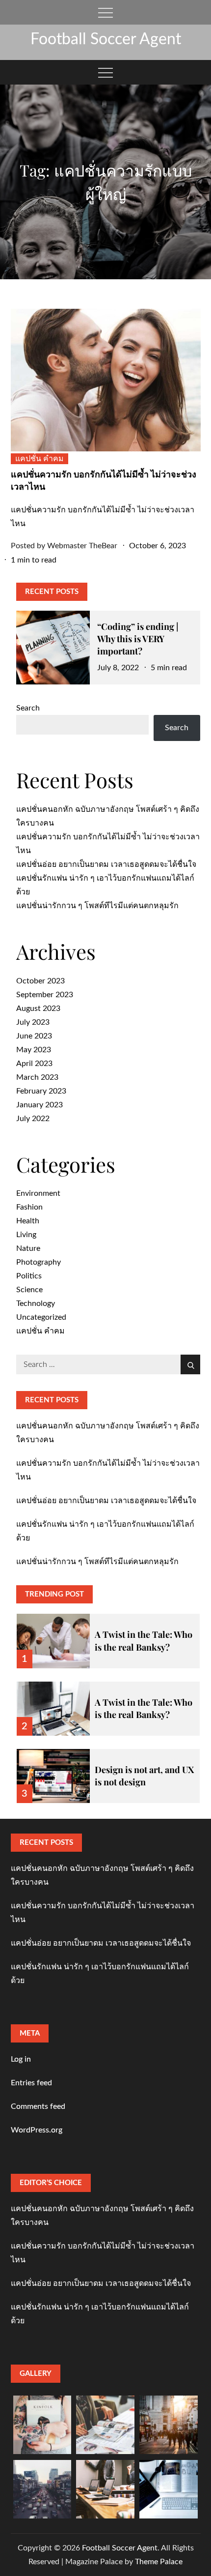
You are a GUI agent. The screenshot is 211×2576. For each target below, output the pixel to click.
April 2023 (34, 1064)
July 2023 (33, 1022)
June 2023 (34, 1036)
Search (28, 708)
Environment (38, 1193)
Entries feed (31, 2083)
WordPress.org (37, 2130)
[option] (108, 1635)
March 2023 (37, 1077)
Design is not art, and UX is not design (144, 1776)
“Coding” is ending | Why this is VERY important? (138, 639)
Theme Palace (159, 2562)
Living (26, 1235)
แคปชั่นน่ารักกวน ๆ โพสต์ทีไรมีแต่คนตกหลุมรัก (97, 906)
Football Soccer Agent (106, 39)
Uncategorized (41, 1317)
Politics (29, 1276)
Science (29, 1290)
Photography (39, 1262)
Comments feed (38, 2106)
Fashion (29, 1207)
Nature (28, 1248)
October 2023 (40, 981)
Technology (36, 1303)
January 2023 (40, 1105)
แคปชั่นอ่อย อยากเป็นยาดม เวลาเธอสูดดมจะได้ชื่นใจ (106, 864)
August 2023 (38, 1008)
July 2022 (33, 1119)
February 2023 (41, 1091)
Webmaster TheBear (82, 546)
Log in (21, 2059)
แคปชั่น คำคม (40, 459)
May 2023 (34, 1050)
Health (28, 1221)
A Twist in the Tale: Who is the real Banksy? (144, 1641)
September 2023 (45, 995)
